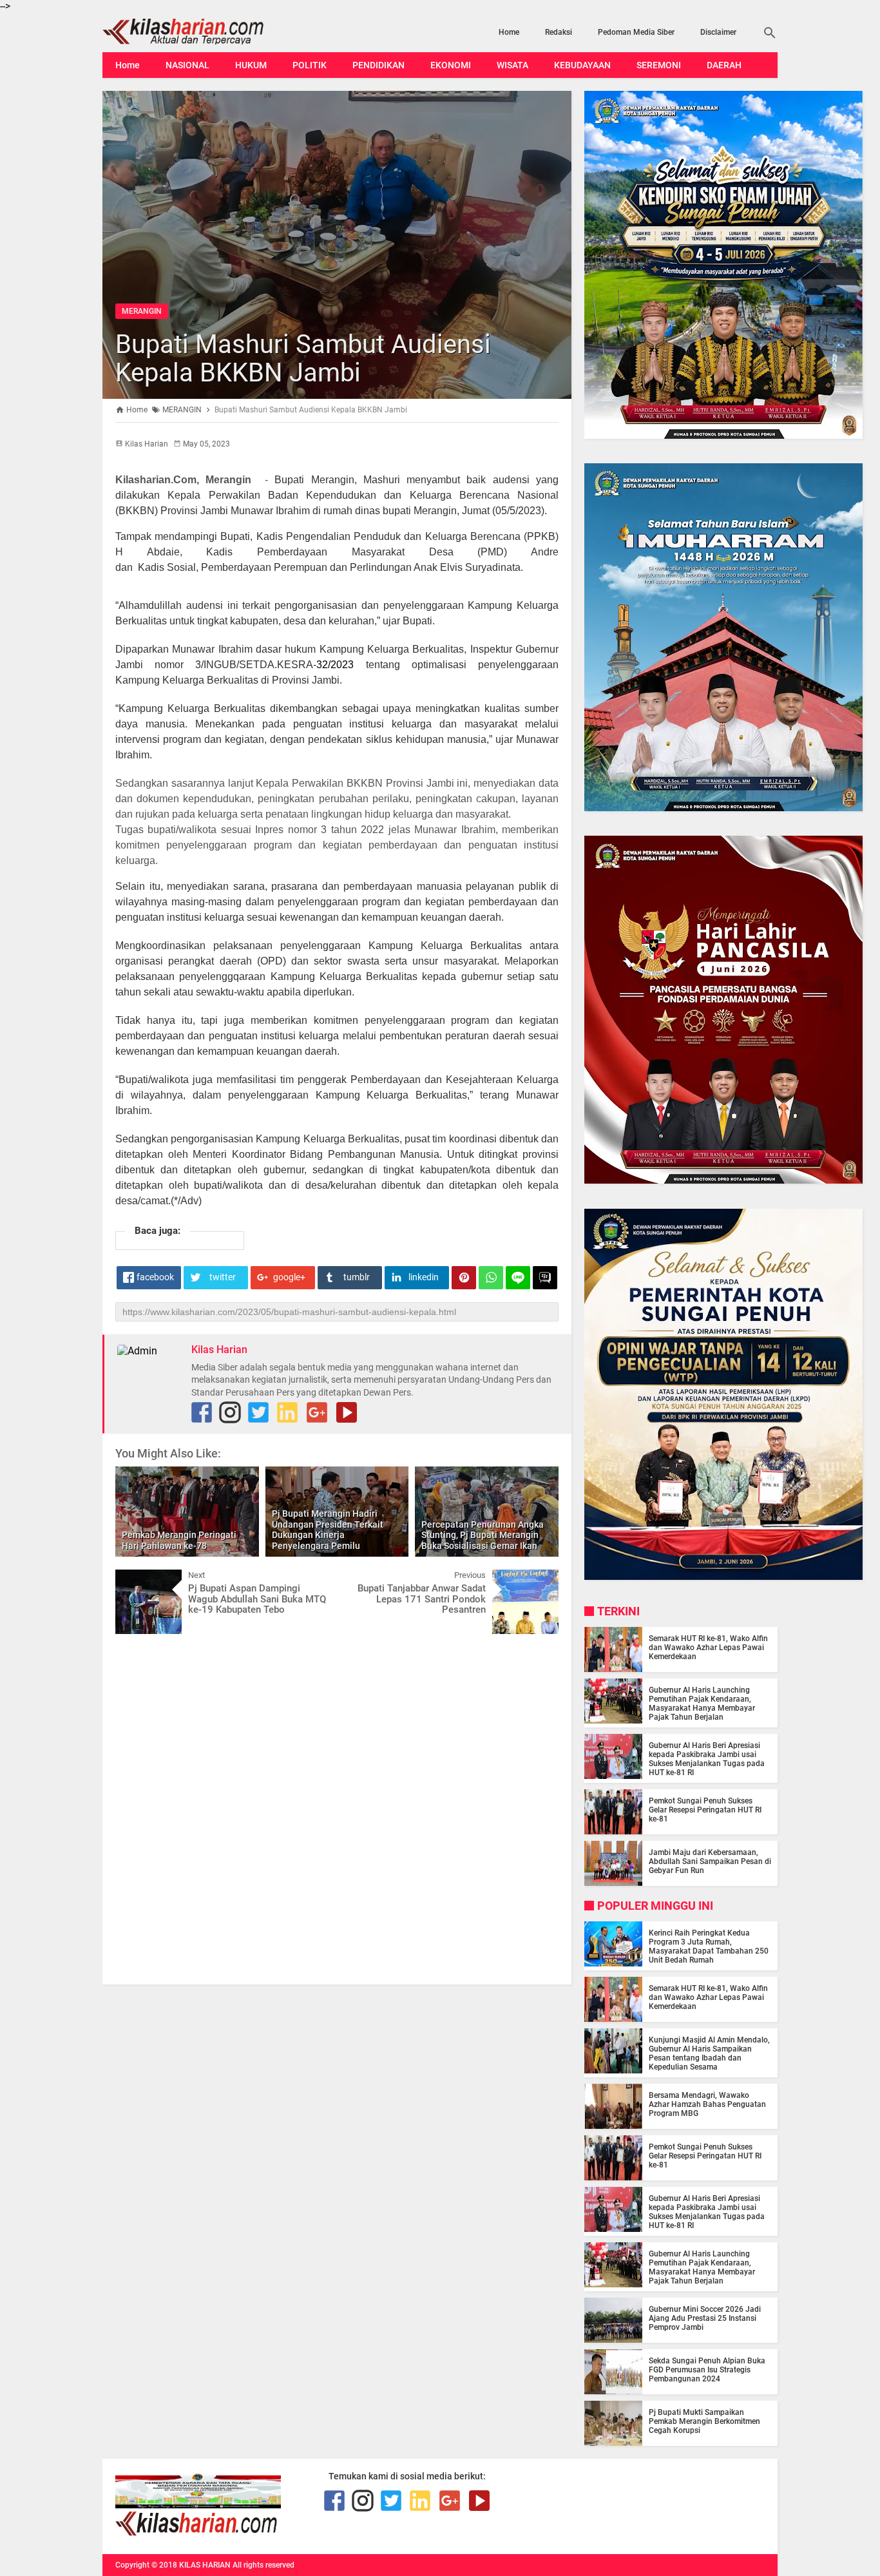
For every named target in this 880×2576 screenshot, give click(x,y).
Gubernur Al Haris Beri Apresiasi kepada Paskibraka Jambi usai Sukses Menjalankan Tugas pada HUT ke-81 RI (707, 1759)
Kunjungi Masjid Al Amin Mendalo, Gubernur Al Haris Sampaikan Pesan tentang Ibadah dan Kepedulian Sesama (709, 2053)
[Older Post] (539, 1579)
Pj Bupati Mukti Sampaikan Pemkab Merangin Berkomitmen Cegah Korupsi (704, 2421)
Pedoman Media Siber (636, 32)
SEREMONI (659, 65)
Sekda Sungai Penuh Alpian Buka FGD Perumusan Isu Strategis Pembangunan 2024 (707, 2370)
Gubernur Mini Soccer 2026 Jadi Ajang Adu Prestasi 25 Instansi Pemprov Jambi (705, 2318)
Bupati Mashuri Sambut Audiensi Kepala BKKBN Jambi (303, 359)
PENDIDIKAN (378, 65)
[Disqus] (337, 1808)
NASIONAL (187, 65)
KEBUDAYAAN (582, 65)
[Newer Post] (135, 1579)
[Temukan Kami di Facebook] (202, 1412)
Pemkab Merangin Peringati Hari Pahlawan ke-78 (179, 1540)
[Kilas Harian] (197, 2533)
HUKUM (251, 65)
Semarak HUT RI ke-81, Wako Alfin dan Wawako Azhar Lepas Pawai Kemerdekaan (708, 1648)
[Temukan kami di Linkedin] (287, 1412)
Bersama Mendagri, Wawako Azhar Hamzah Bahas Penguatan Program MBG (707, 2104)
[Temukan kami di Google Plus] (317, 1412)
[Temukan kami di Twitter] (258, 1412)
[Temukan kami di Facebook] (334, 2501)
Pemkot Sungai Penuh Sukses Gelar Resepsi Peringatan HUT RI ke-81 (705, 1810)
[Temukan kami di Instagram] (230, 1412)
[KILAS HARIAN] (204, 32)
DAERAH (724, 65)
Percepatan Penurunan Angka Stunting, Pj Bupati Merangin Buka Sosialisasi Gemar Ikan (483, 1535)
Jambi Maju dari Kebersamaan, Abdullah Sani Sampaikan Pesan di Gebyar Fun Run (710, 1861)
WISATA (512, 65)
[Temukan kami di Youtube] (347, 1412)
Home (509, 32)
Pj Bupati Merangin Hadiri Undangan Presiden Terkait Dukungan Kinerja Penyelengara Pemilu (328, 1530)
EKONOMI (451, 65)
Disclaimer (718, 32)
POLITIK (310, 65)
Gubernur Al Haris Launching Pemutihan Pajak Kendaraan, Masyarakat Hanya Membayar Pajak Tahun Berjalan (702, 1704)
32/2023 (335, 665)
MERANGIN (142, 311)
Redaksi (559, 32)
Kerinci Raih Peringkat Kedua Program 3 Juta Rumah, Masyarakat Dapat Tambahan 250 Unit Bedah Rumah (709, 1946)
